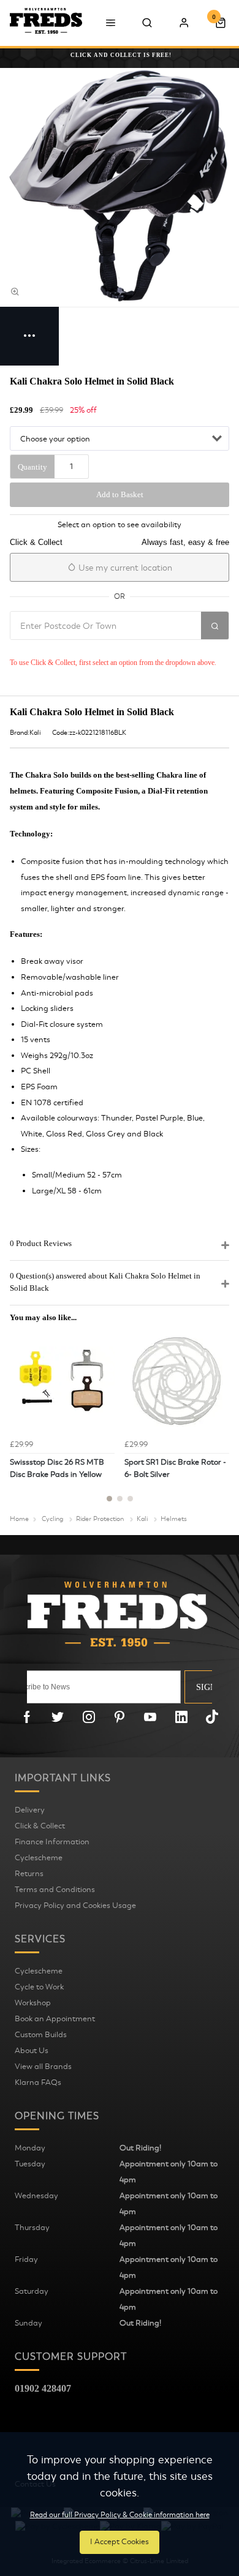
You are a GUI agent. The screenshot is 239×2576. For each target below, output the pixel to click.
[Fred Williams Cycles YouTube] (150, 1717)
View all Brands (43, 2067)
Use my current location (124, 568)
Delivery (30, 1810)
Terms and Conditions (55, 1890)
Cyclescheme (39, 1858)
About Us (32, 2051)
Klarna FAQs (38, 2082)
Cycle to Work (39, 1987)
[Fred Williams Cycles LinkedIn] (181, 1717)
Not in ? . (92, 648)
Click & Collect (40, 1826)
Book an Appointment (55, 2019)
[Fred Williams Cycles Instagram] (89, 1717)
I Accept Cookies (120, 2542)
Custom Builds (41, 2035)
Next (218, 1422)
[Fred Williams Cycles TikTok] (212, 1717)
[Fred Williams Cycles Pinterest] (120, 1717)
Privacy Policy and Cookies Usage (75, 1906)
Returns (29, 1874)
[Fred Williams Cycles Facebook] (27, 1717)
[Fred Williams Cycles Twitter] (58, 1717)
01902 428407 (43, 2388)
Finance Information (52, 1842)
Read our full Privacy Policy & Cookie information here (120, 2515)
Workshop (33, 2003)
